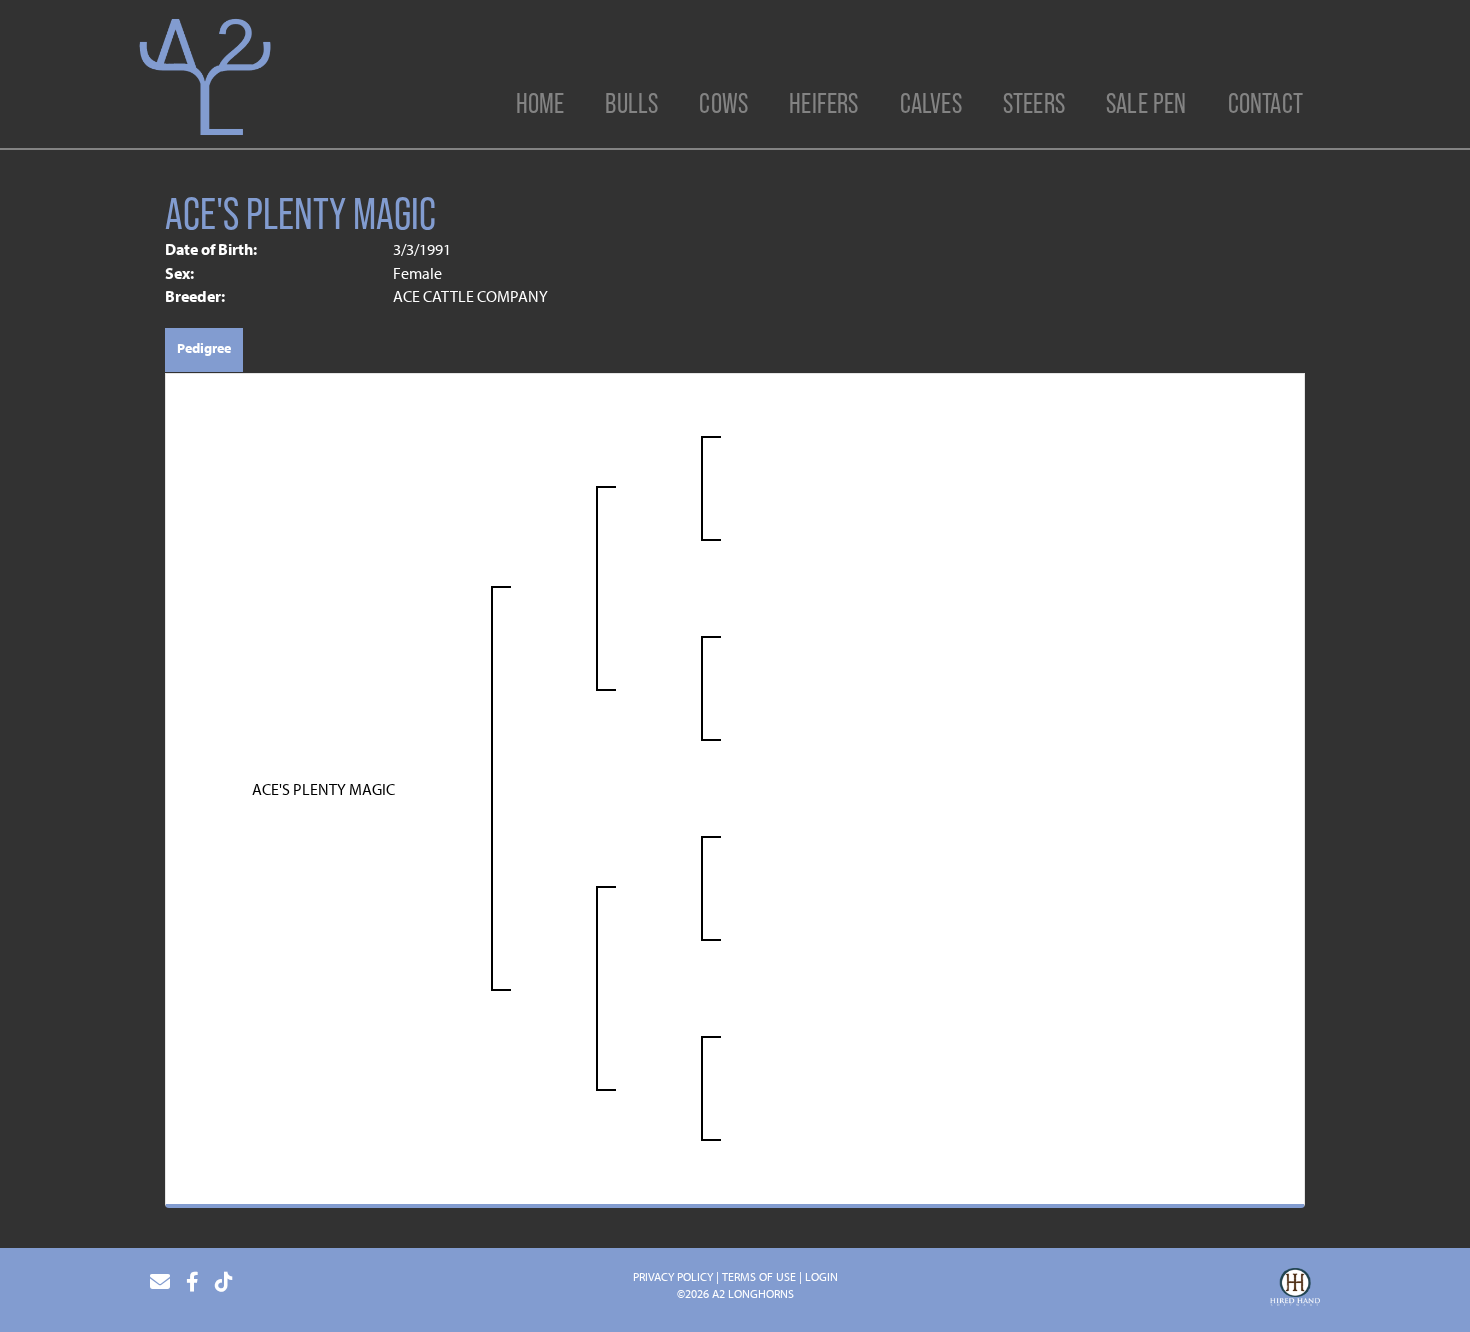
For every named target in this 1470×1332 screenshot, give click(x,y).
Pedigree (204, 348)
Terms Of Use (759, 1276)
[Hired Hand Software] (1295, 1290)
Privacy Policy (673, 1276)
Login (821, 1276)
